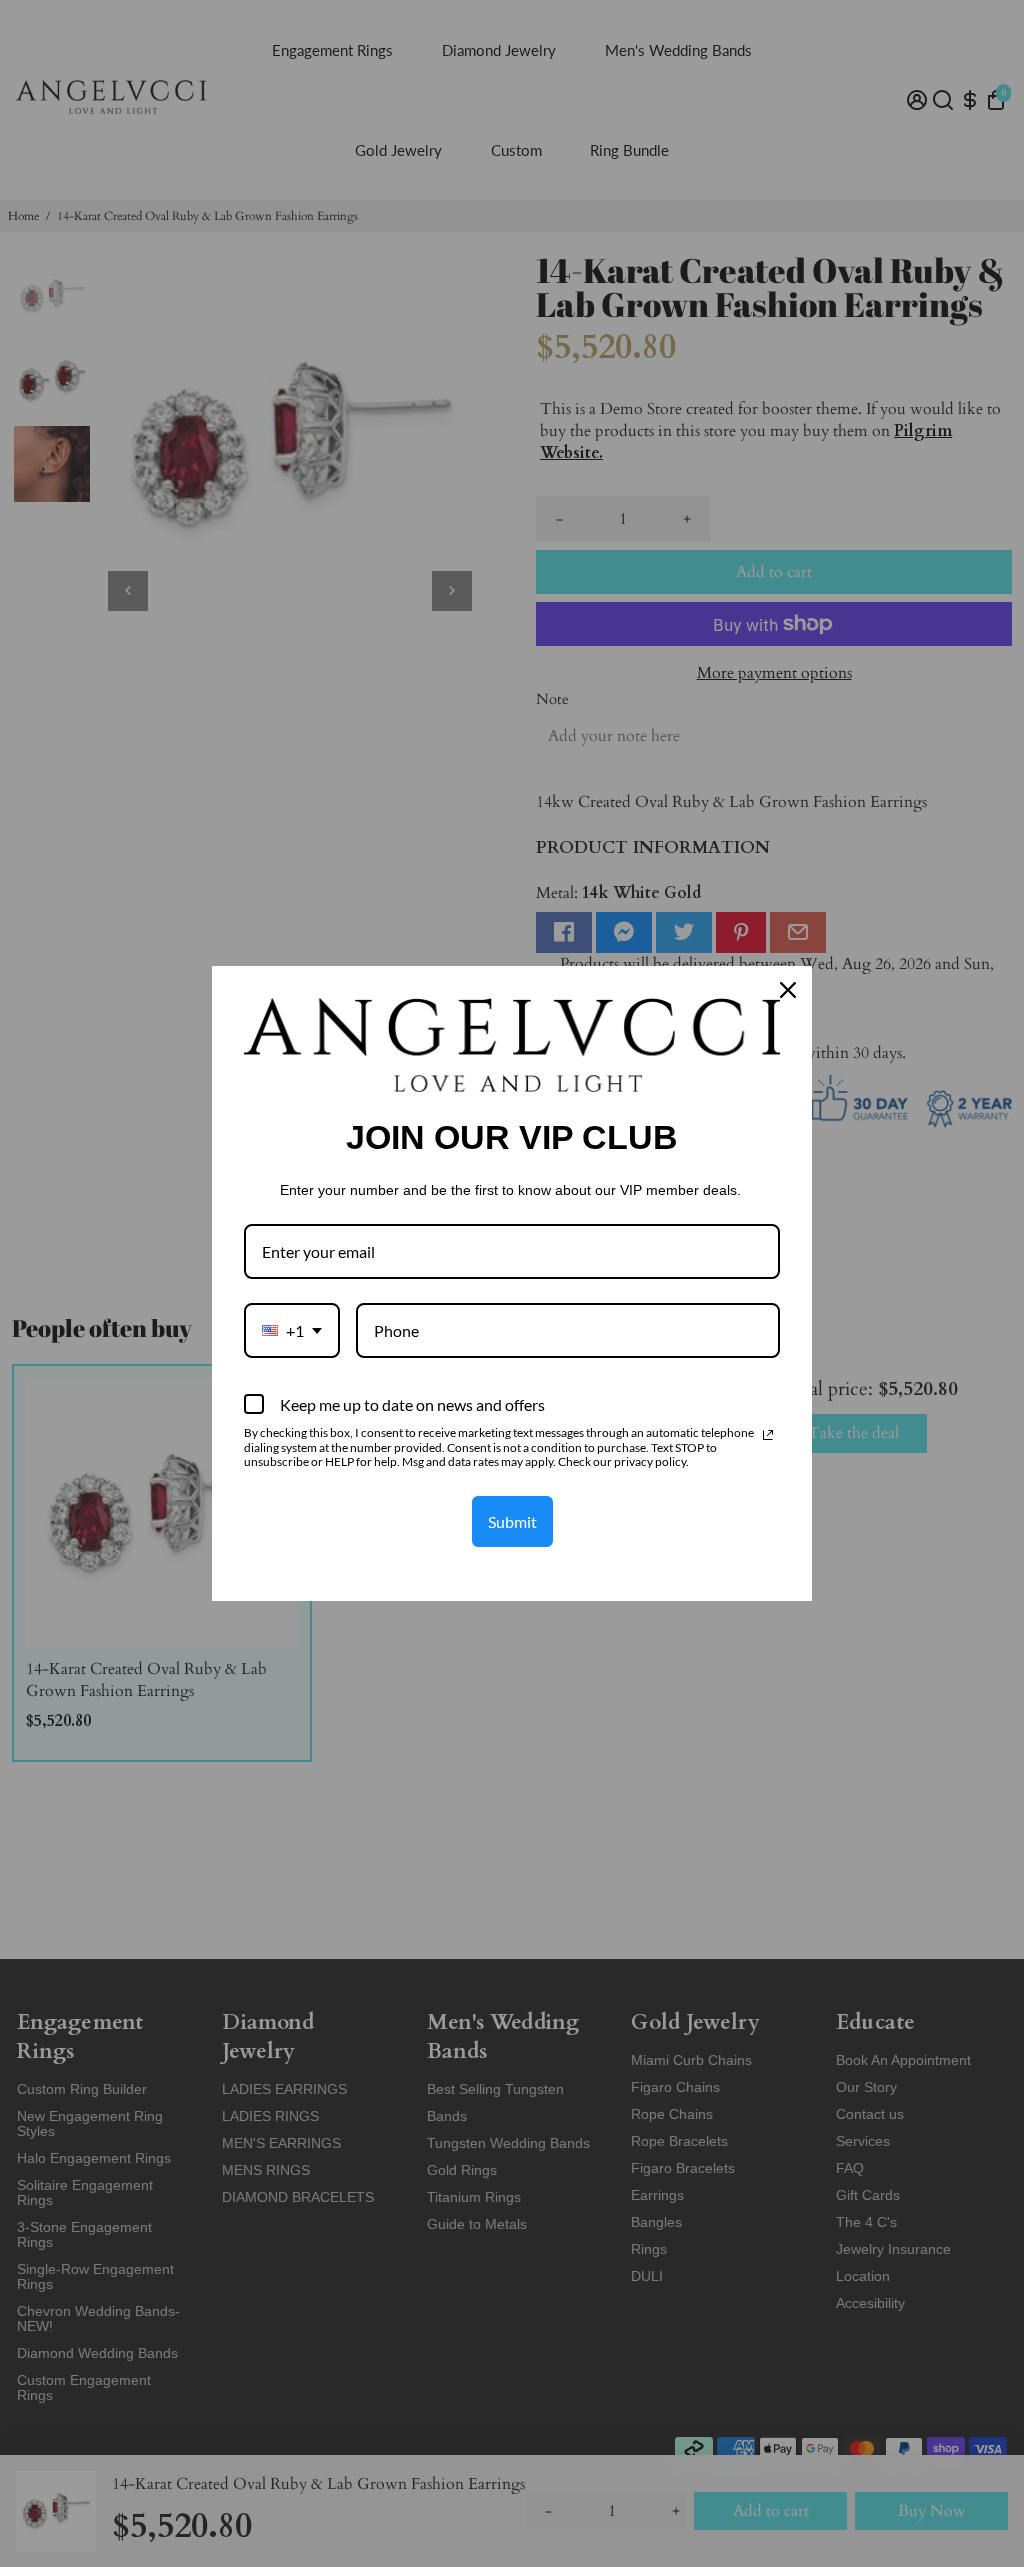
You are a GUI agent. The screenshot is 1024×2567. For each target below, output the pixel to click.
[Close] (788, 990)
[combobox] (292, 1330)
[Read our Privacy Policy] (768, 1435)
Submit (512, 1521)
